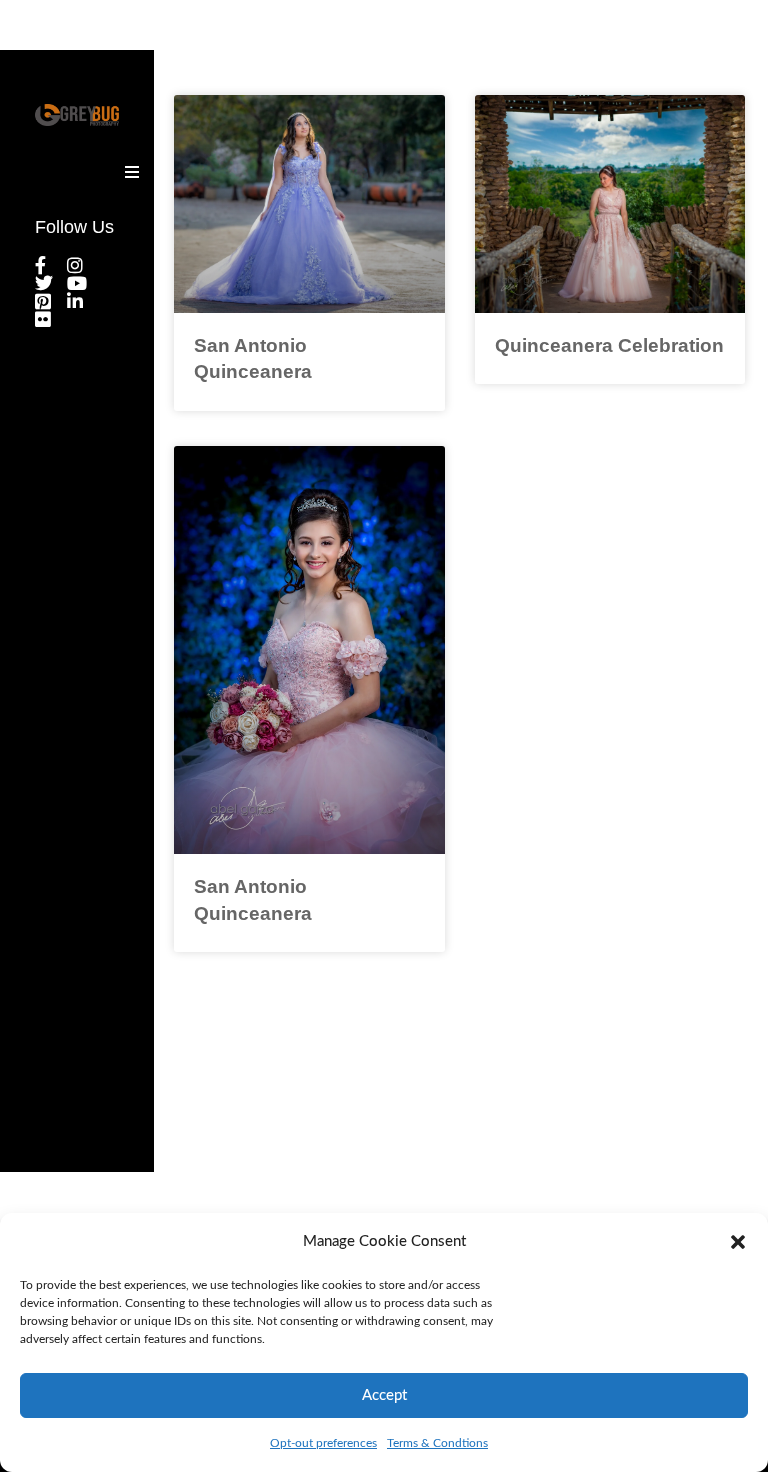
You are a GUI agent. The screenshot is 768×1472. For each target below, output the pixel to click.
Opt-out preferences (323, 1443)
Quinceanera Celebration (609, 345)
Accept (384, 1395)
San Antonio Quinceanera (253, 359)
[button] (738, 1242)
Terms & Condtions (437, 1443)
